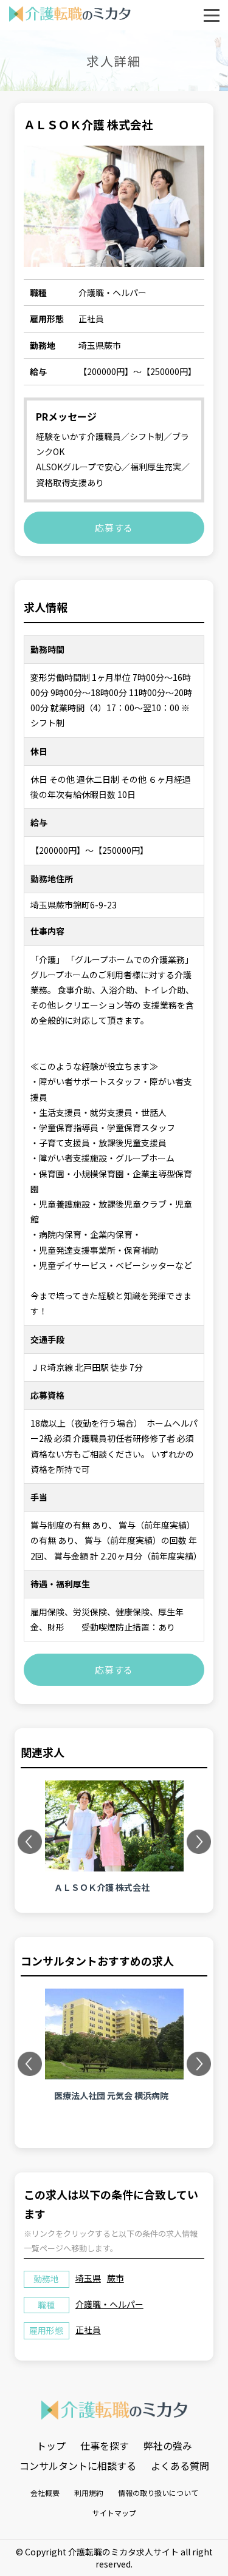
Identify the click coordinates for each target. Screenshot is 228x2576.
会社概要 (45, 2493)
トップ (51, 2446)
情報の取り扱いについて (158, 2493)
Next (200, 1842)
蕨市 (116, 2278)
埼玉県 (88, 2278)
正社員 (88, 2330)
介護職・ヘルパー (109, 2304)
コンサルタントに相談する (78, 2466)
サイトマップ (114, 2513)
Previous (31, 1842)
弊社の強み (168, 2446)
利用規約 (89, 2493)
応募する (114, 528)
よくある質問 (180, 2466)
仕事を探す (105, 2446)
